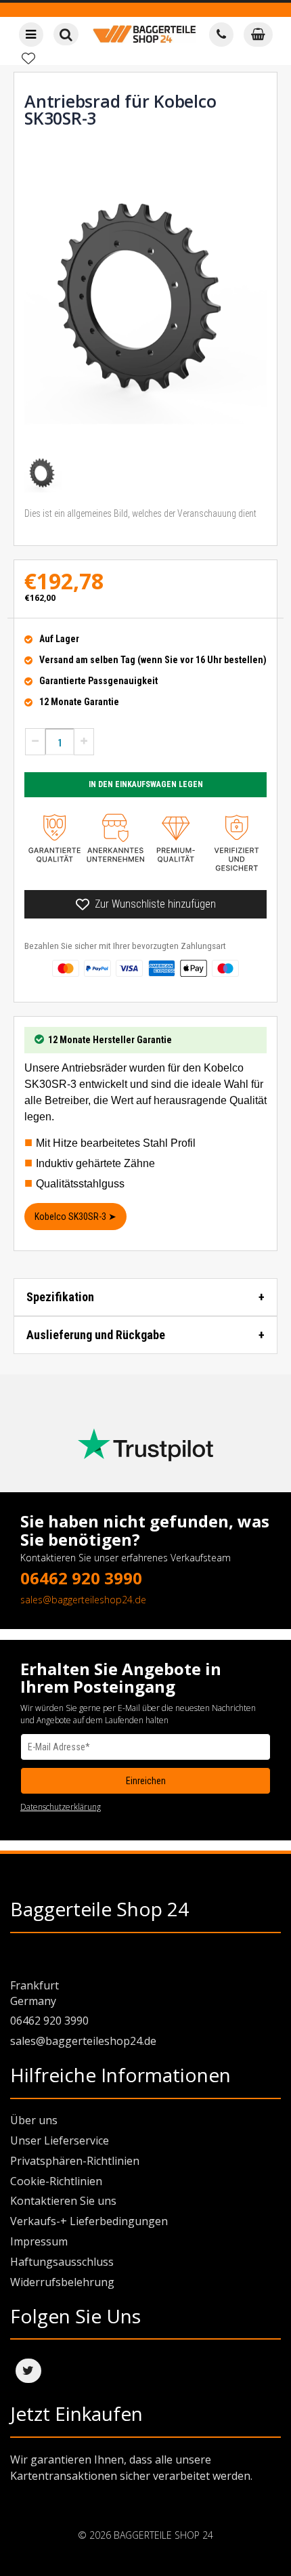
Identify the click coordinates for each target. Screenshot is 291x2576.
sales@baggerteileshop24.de (83, 1600)
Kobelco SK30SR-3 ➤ (75, 1217)
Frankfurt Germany (35, 1993)
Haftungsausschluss (62, 2262)
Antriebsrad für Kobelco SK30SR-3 (120, 109)
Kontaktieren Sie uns (63, 2201)
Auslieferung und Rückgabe (96, 1335)
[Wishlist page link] (28, 58)
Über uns (34, 2120)
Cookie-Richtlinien (56, 2181)
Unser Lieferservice (60, 2140)
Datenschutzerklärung (61, 1807)
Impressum (39, 2241)
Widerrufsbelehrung (62, 2282)
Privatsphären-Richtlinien (75, 2161)
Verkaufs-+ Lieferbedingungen (89, 2221)
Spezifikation (60, 1297)
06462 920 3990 (81, 1578)
